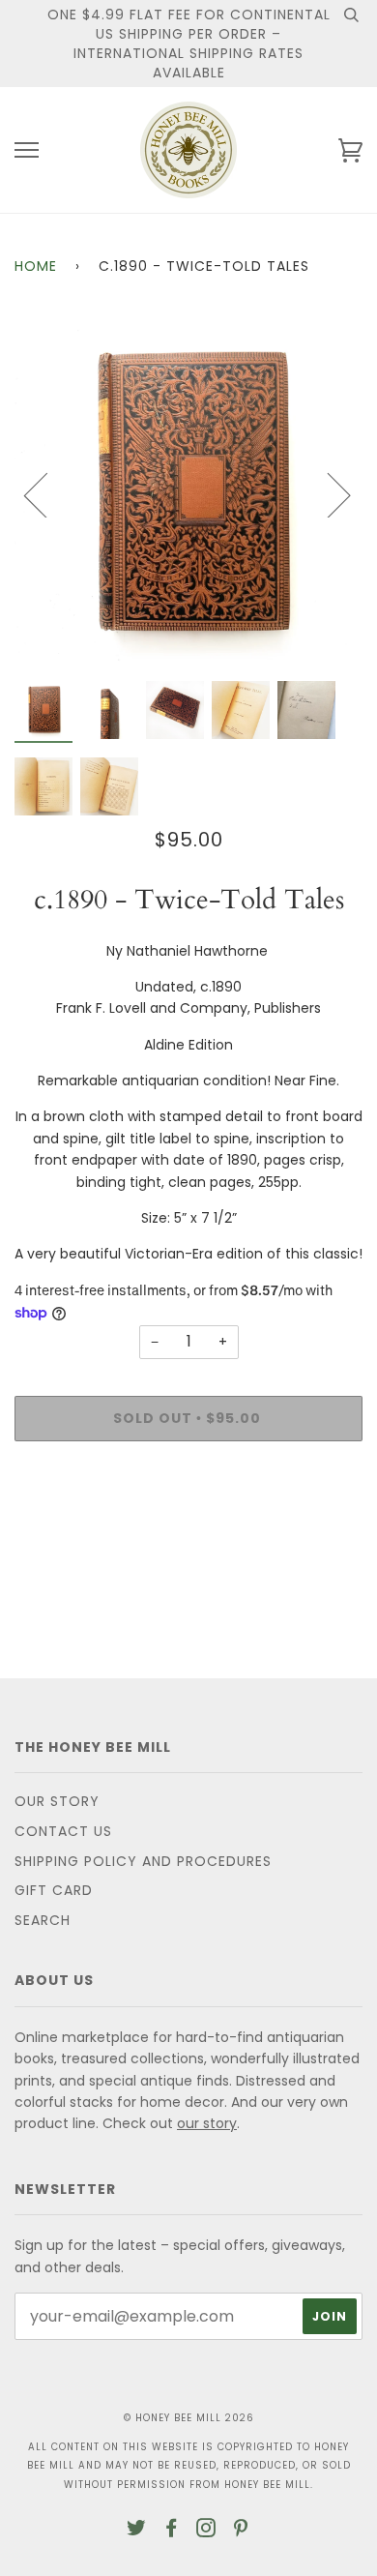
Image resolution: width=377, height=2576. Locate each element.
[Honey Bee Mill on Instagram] (206, 2531)
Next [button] (327, 494)
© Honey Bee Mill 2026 (189, 2418)
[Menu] (27, 150)
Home (36, 266)
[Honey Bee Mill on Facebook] (172, 2531)
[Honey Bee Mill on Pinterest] (241, 2531)
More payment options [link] (188, 1523)
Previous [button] (47, 494)
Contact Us (63, 1831)
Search (43, 1920)
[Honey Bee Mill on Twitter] (137, 2531)
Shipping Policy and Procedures (143, 1861)
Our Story (57, 1801)
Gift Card (54, 1890)
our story (207, 2123)
